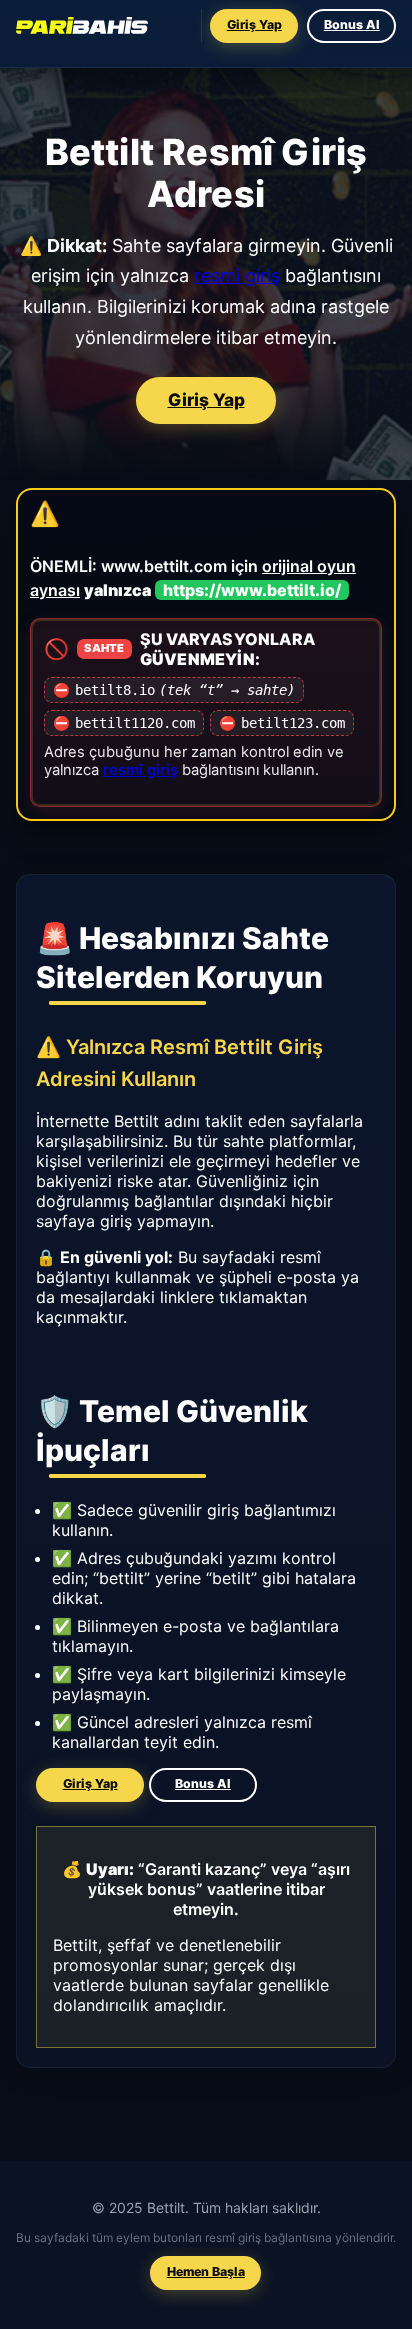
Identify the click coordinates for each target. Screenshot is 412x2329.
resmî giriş (237, 275)
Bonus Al (351, 24)
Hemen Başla (206, 2271)
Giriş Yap (254, 24)
